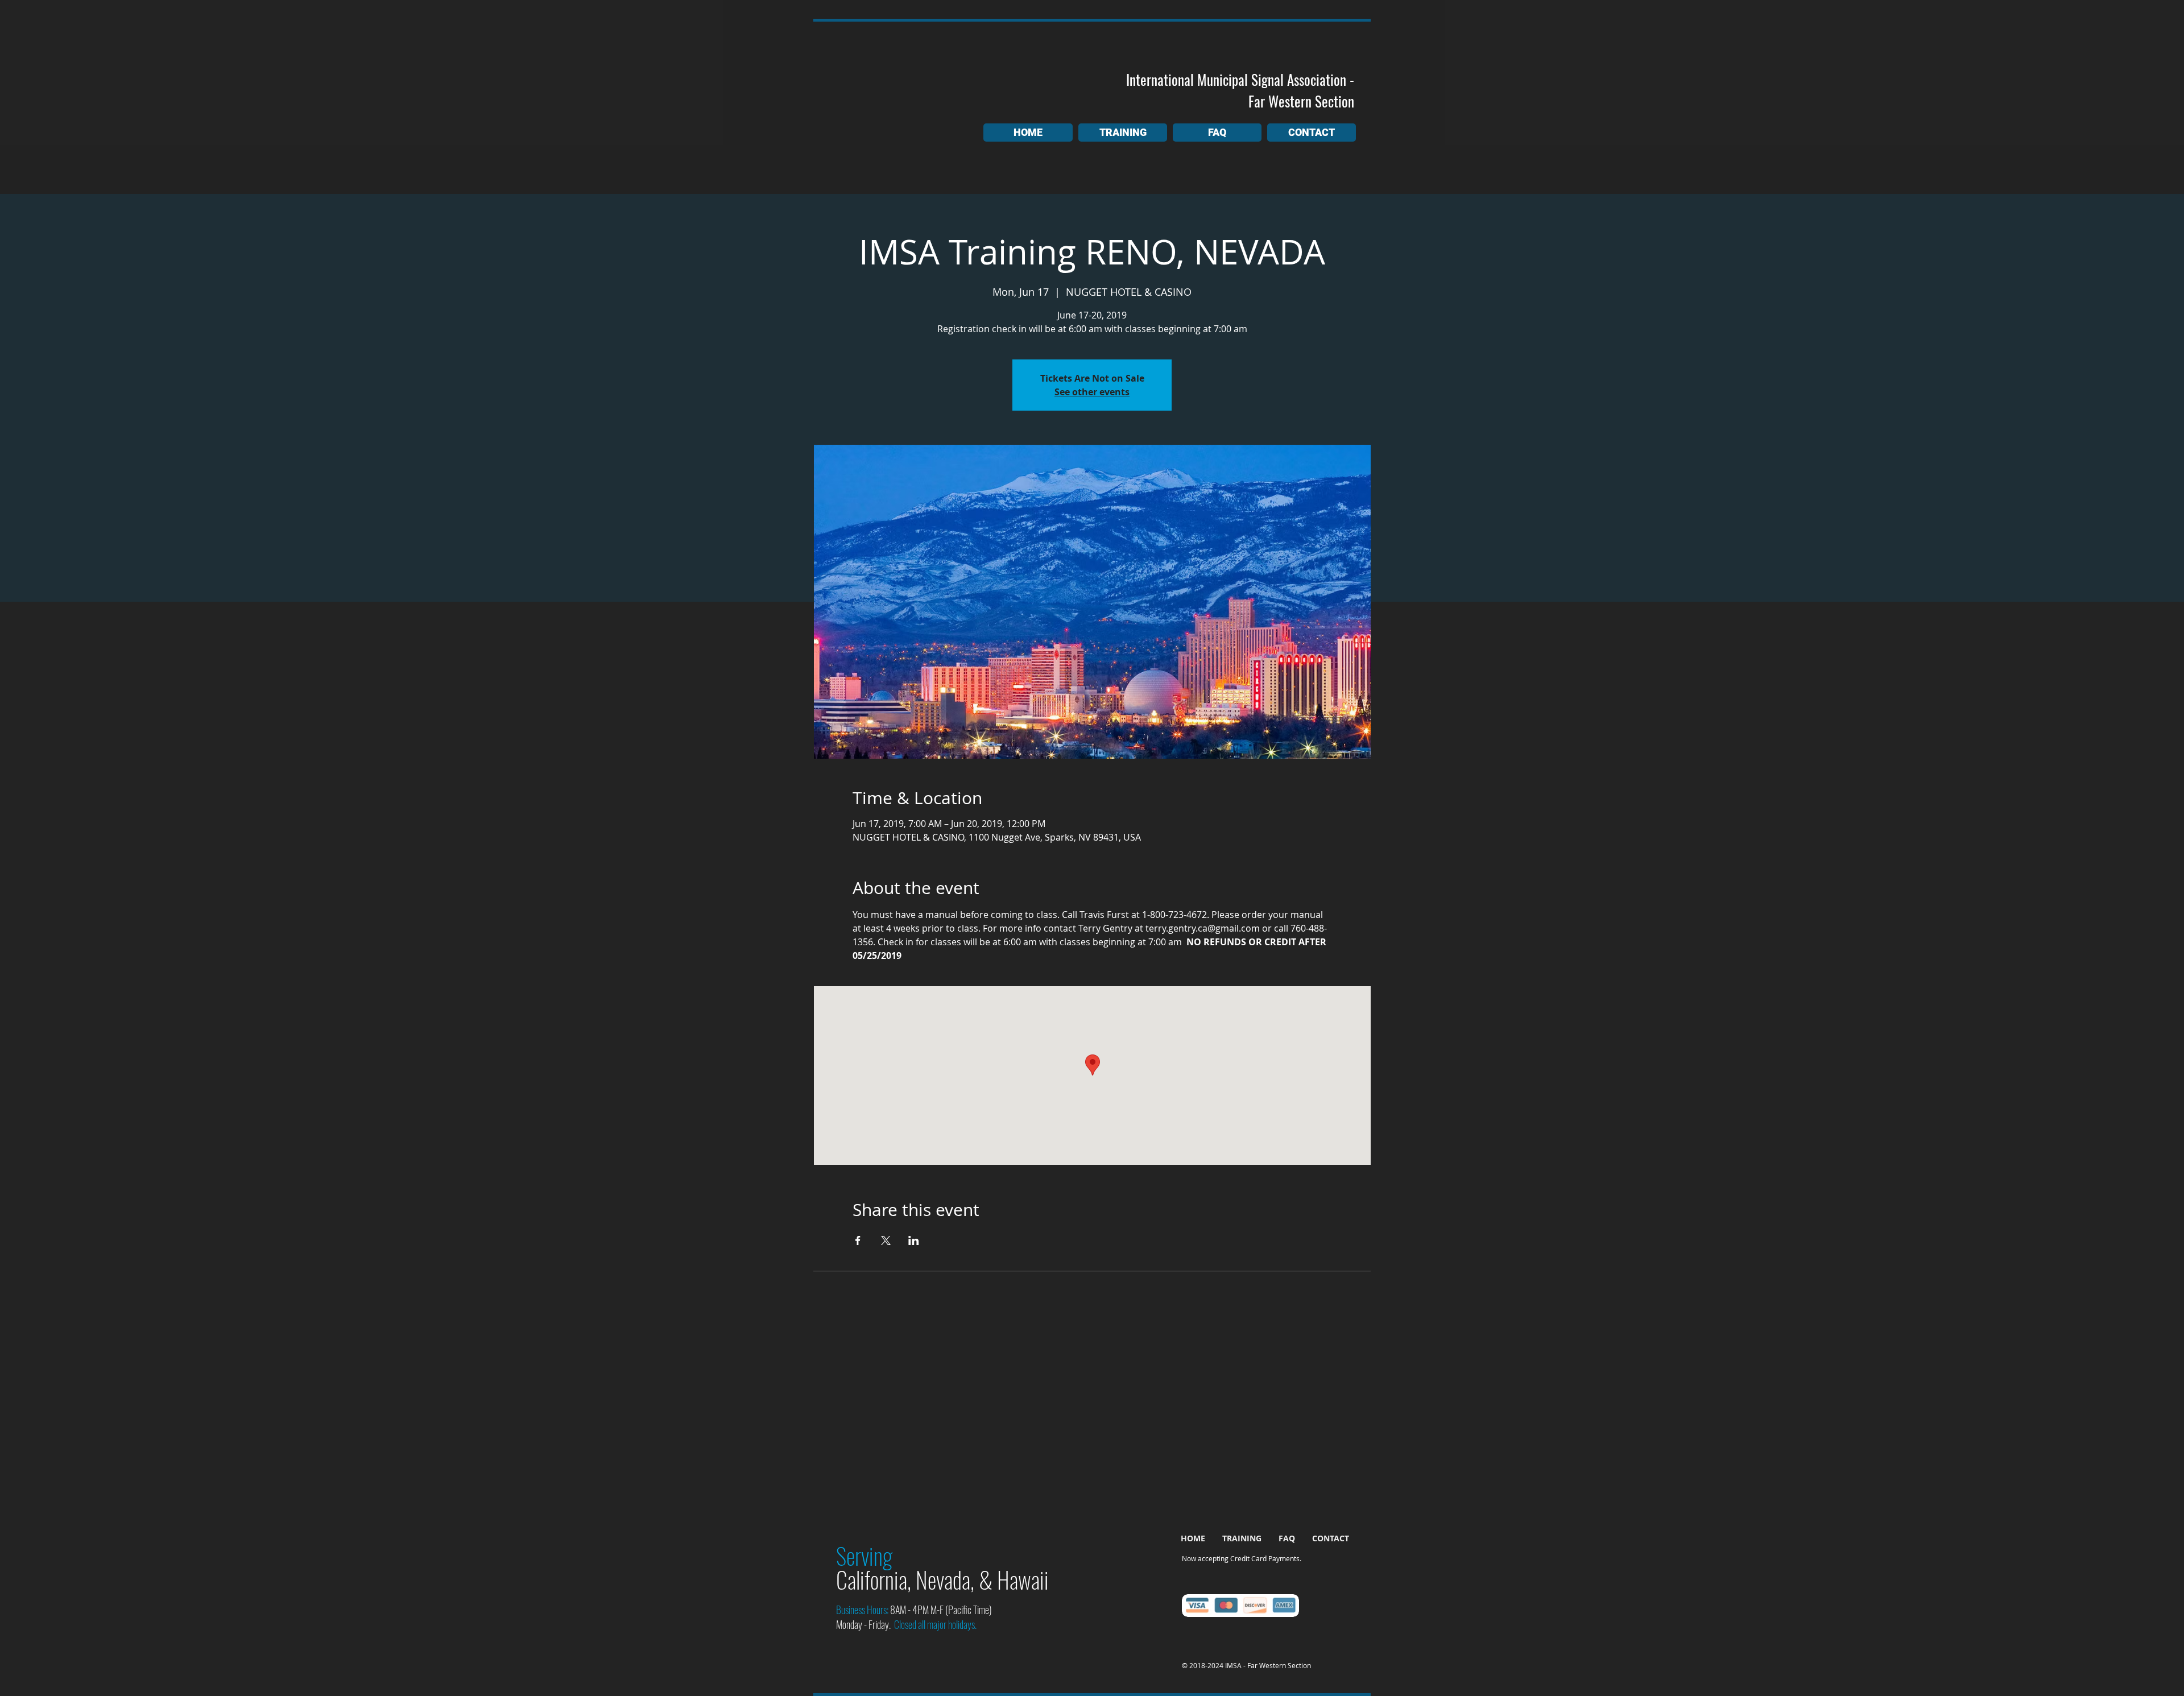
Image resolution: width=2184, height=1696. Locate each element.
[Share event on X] (886, 1240)
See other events (1092, 392)
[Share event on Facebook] (858, 1240)
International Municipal (1187, 79)
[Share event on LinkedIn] (914, 1240)
